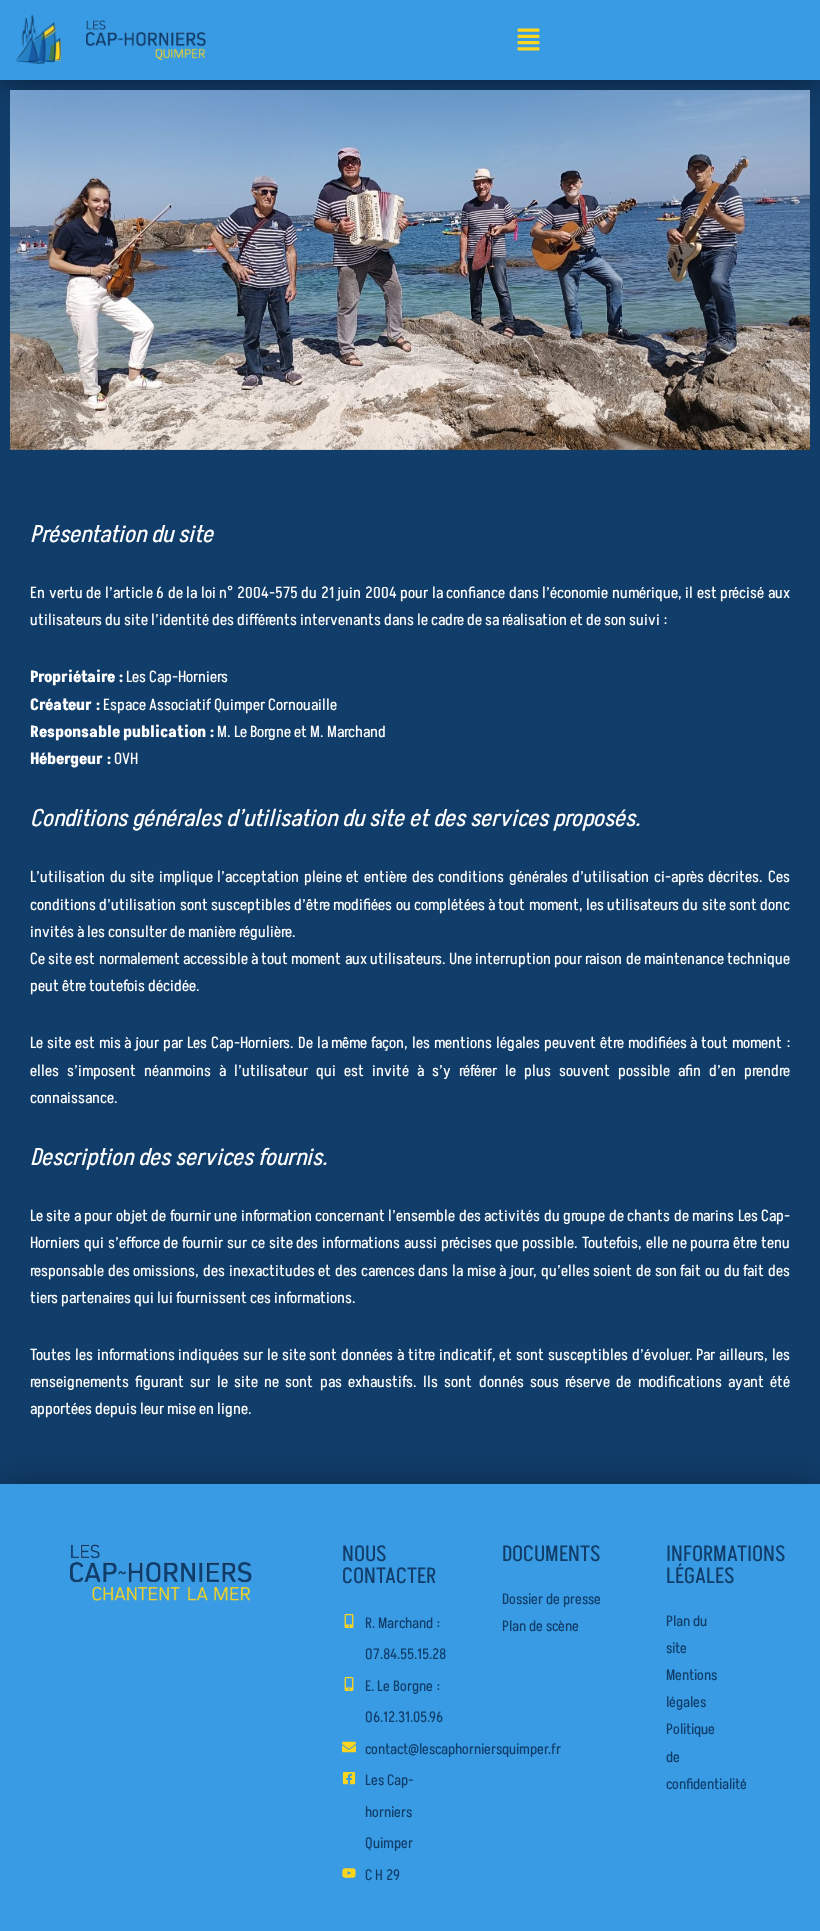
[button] (528, 41)
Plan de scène (540, 1626)
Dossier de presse (551, 1599)
